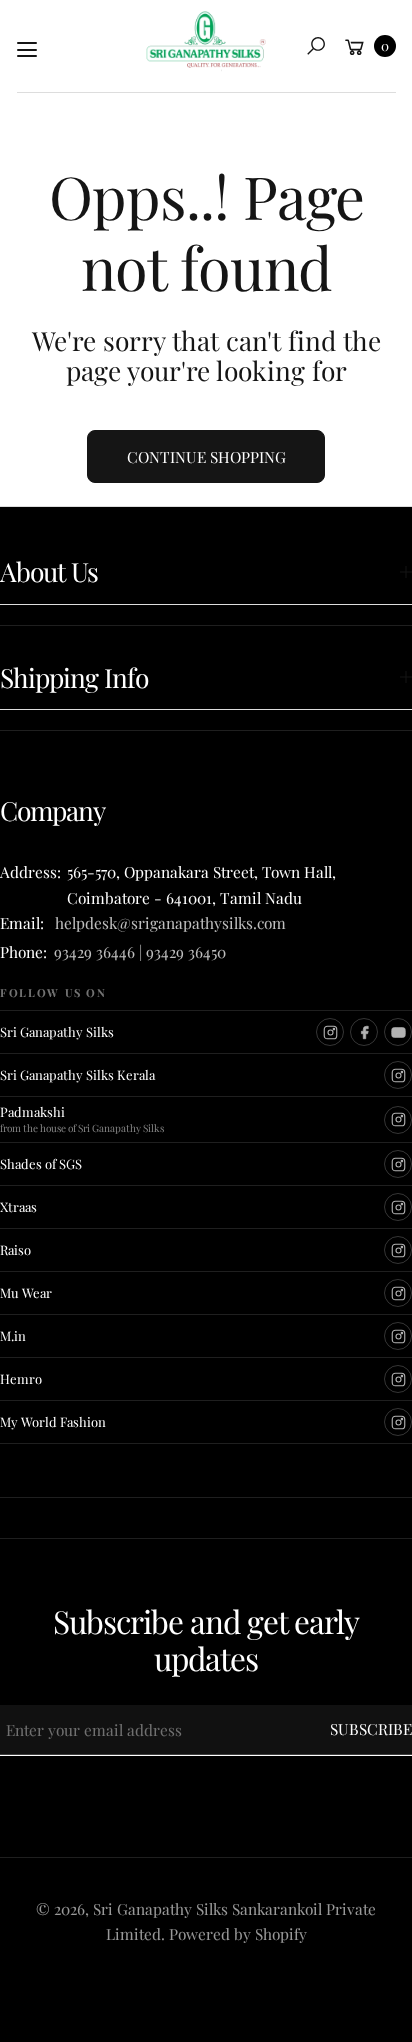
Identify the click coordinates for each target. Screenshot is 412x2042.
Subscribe (371, 1728)
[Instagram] (330, 1032)
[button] (316, 46)
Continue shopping (206, 456)
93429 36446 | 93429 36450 (140, 951)
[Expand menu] (27, 50)
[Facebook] (364, 1032)
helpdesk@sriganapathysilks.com (166, 922)
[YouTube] (398, 1032)
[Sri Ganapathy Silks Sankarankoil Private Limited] (206, 41)
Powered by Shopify (238, 1933)
